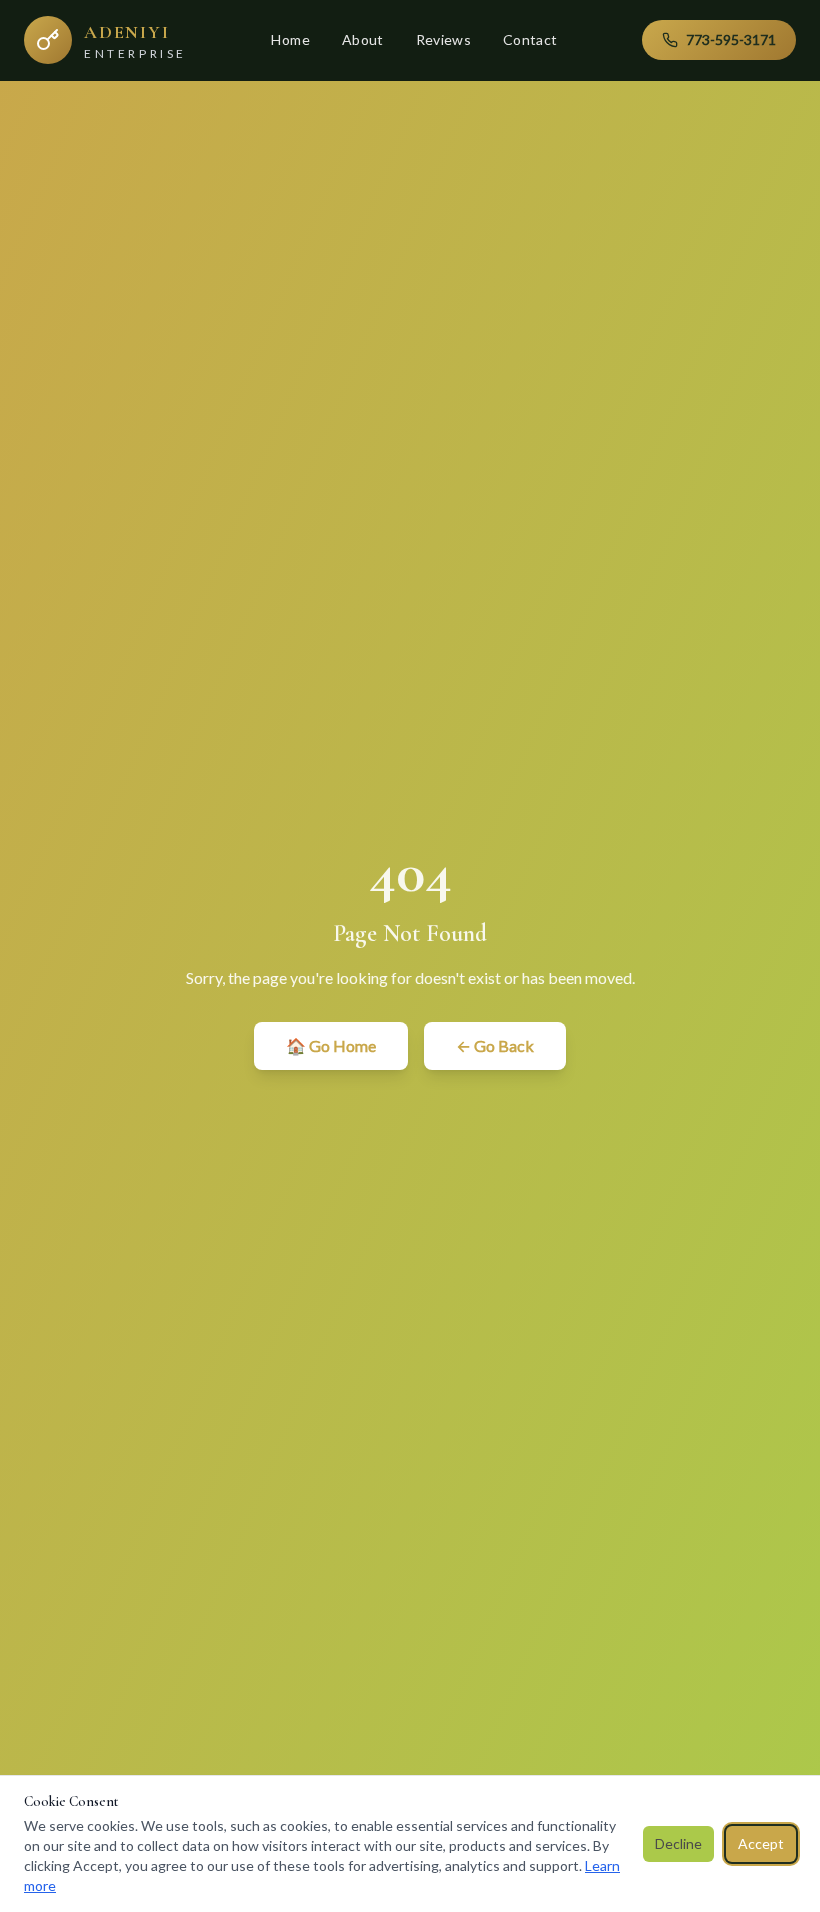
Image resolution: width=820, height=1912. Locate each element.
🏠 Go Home (331, 1045)
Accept (761, 1843)
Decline (678, 1843)
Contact (530, 39)
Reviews (443, 39)
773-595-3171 (731, 39)
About (363, 39)
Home (290, 39)
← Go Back (495, 1045)
